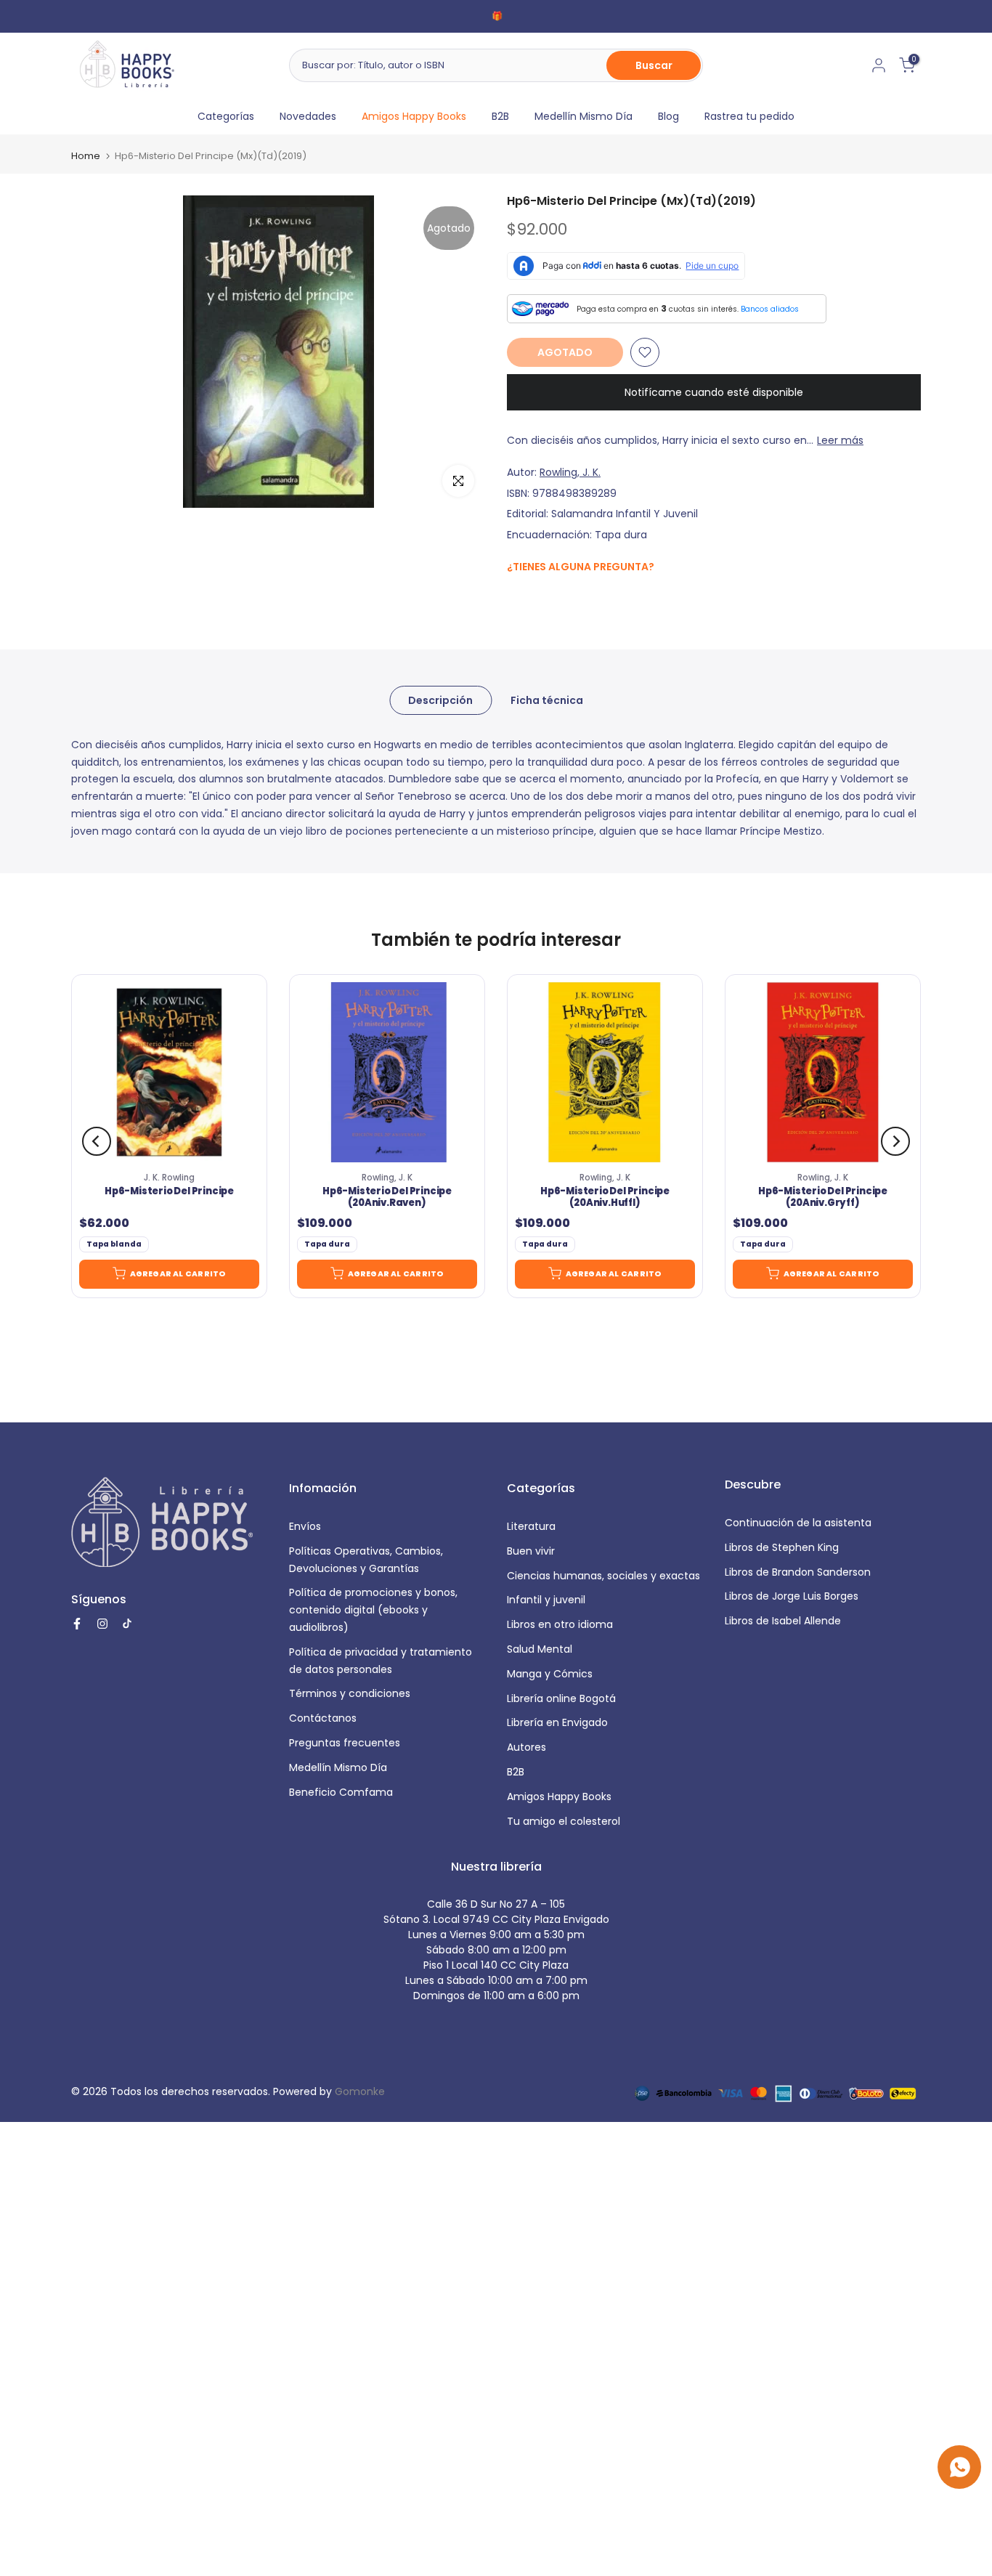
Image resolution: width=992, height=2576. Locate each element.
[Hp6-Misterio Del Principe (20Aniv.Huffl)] (605, 1072)
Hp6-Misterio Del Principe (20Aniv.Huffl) (605, 1197)
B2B (500, 116)
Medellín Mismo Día (584, 116)
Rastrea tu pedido (749, 116)
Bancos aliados (770, 309)
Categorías (226, 116)
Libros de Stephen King (782, 1547)
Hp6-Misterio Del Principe (169, 1191)
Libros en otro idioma (560, 1624)
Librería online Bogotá (561, 1698)
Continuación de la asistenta (798, 1523)
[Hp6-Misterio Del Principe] (169, 1072)
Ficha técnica (547, 700)
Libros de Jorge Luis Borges (792, 1596)
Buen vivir (531, 1551)
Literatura (531, 1526)
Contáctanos (323, 1718)
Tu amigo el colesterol (564, 1821)
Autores (527, 1747)
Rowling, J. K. (570, 472)
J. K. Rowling (169, 1178)
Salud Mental (540, 1649)
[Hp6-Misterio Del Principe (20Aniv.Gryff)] (823, 1072)
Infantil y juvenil (546, 1600)
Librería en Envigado (557, 1722)
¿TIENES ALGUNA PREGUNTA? (581, 567)
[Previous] (97, 1141)
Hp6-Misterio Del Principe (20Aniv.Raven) (387, 1197)
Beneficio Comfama (341, 1792)
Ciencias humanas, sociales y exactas (603, 1576)
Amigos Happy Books (414, 116)
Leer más (840, 440)
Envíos (305, 1526)
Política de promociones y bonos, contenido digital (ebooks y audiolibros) (373, 1610)
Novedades (308, 116)
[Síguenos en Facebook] (515, 598)
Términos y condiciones (350, 1693)
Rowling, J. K (387, 1178)
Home (86, 156)
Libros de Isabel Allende (783, 1621)
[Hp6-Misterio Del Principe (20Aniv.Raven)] (387, 1072)
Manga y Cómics (550, 1674)
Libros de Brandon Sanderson (798, 1572)
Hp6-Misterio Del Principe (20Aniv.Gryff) (823, 1197)
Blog (668, 116)
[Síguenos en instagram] (544, 598)
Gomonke (360, 2091)
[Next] (895, 1141)
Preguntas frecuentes (345, 1743)
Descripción (440, 700)
